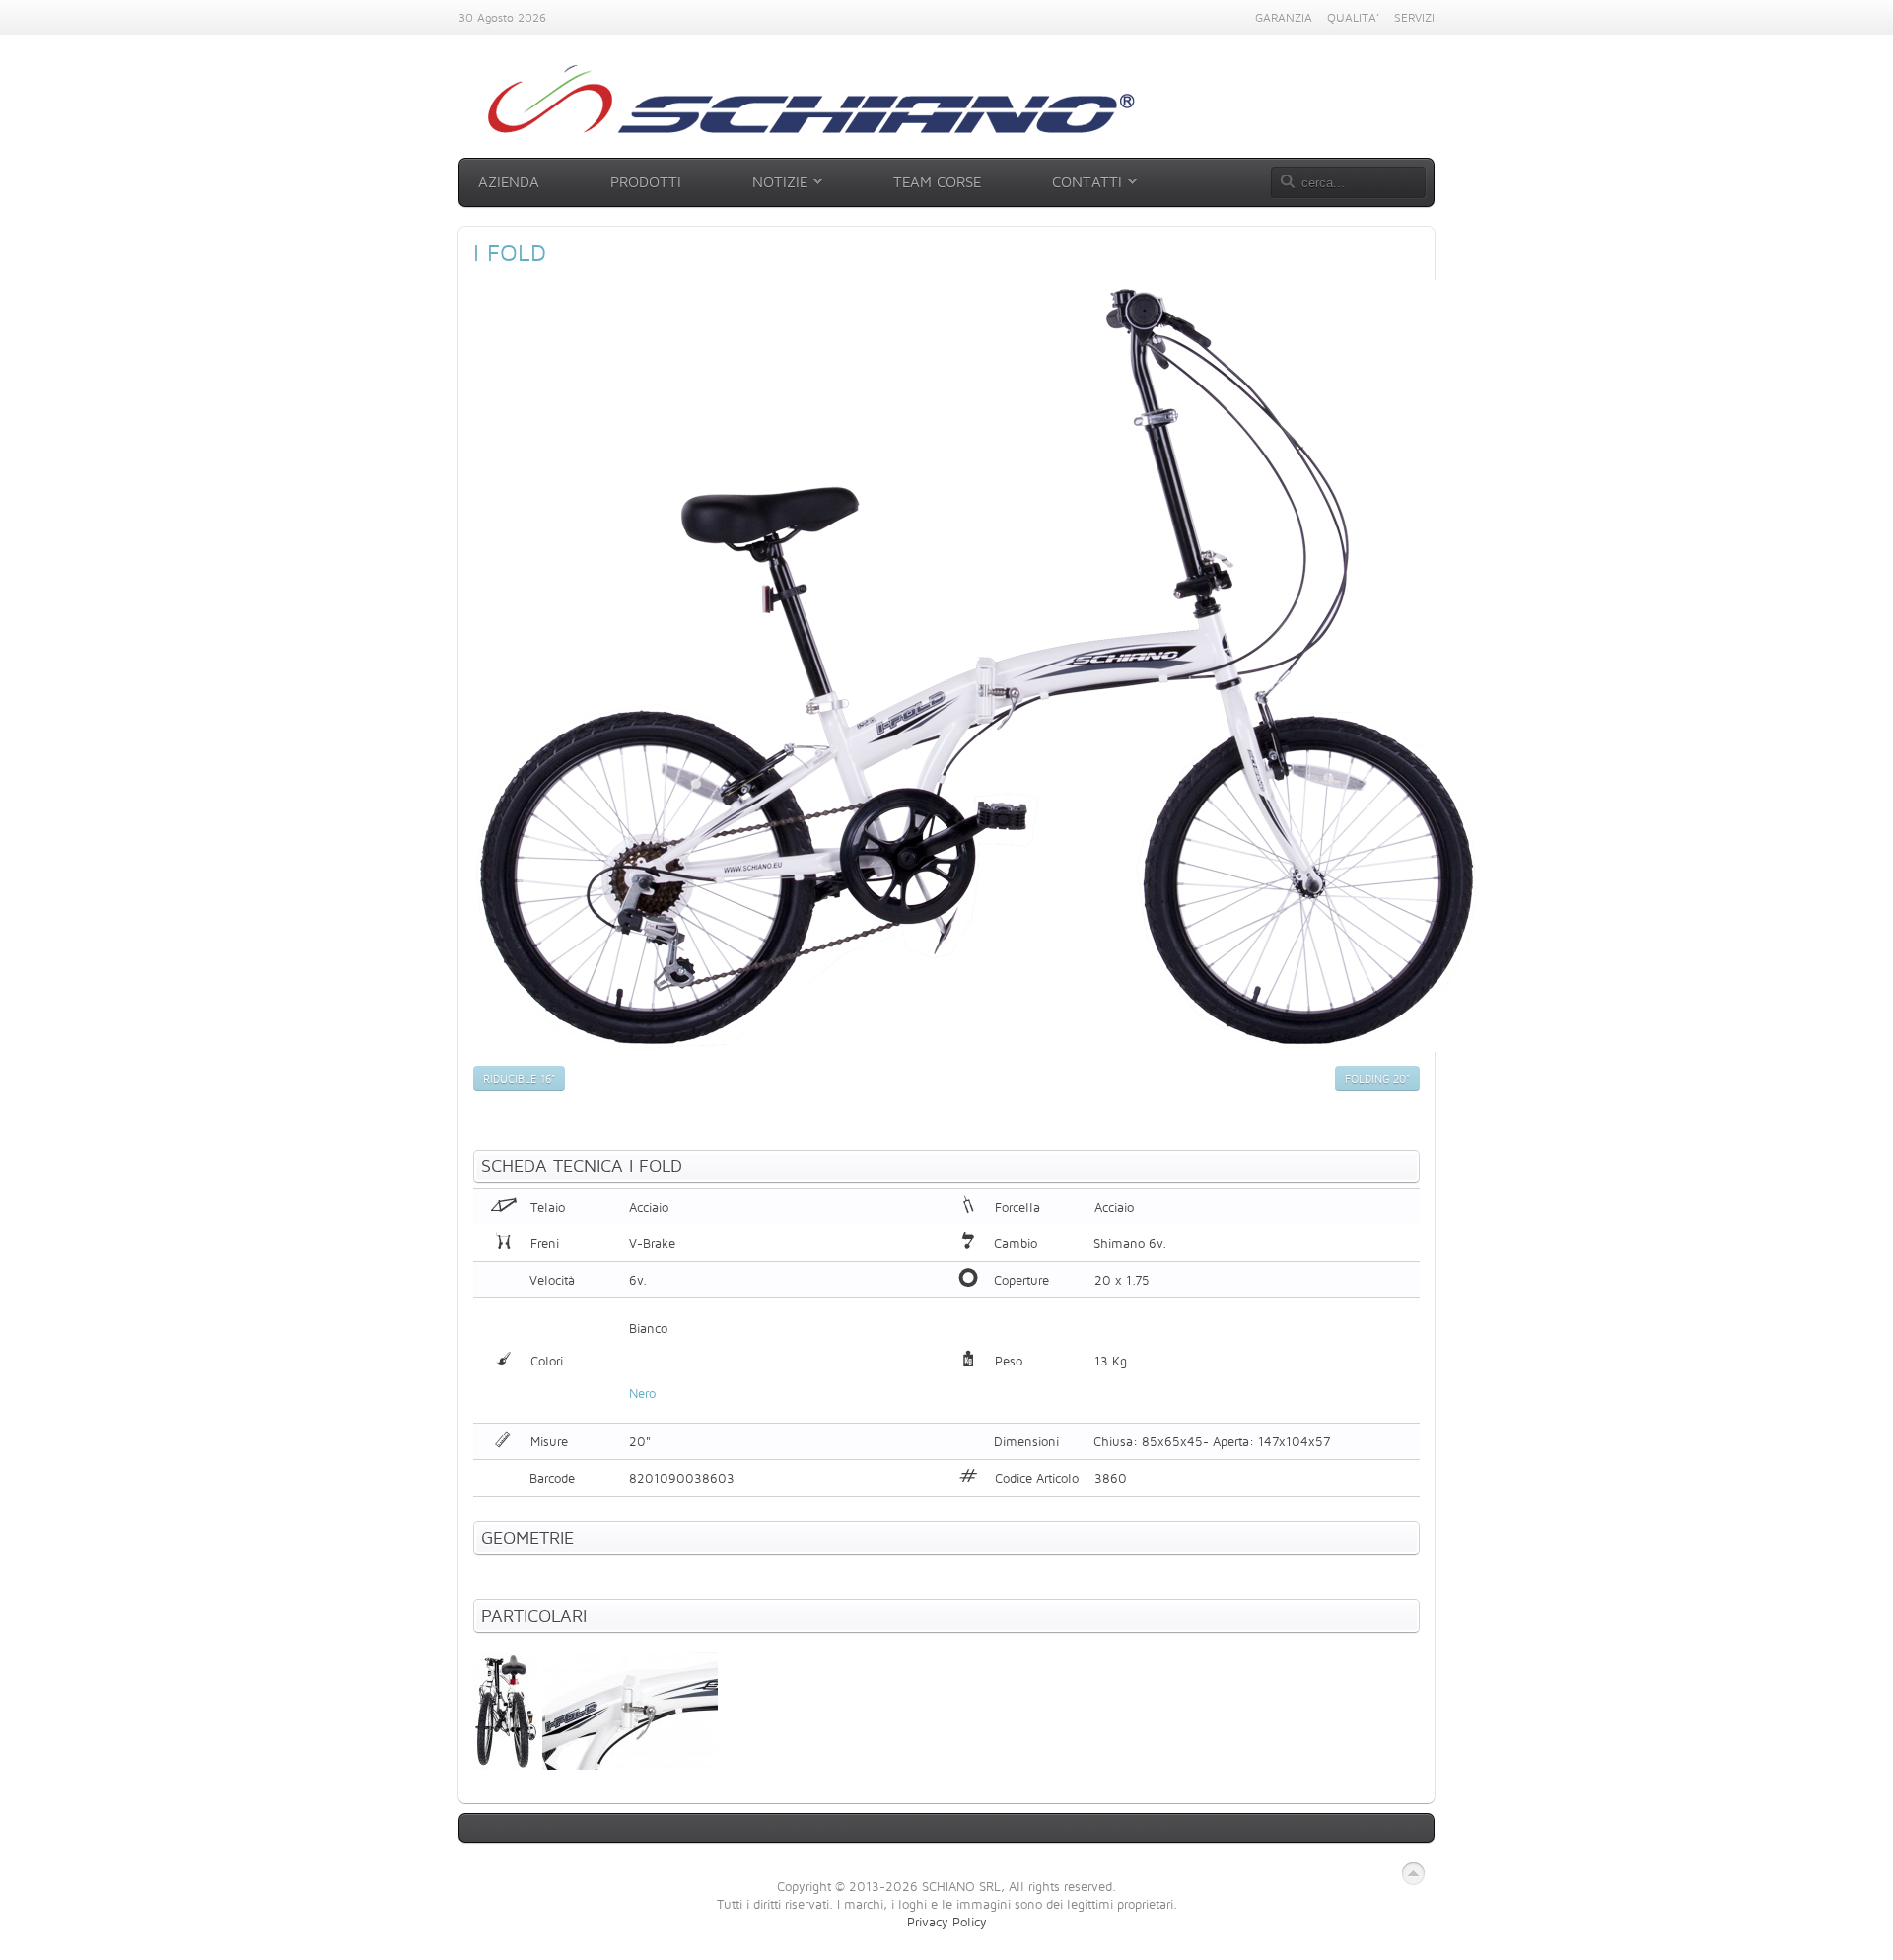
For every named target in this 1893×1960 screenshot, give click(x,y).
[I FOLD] (978, 1047)
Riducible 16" (519, 1079)
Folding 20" (1377, 1079)
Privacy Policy (947, 1922)
